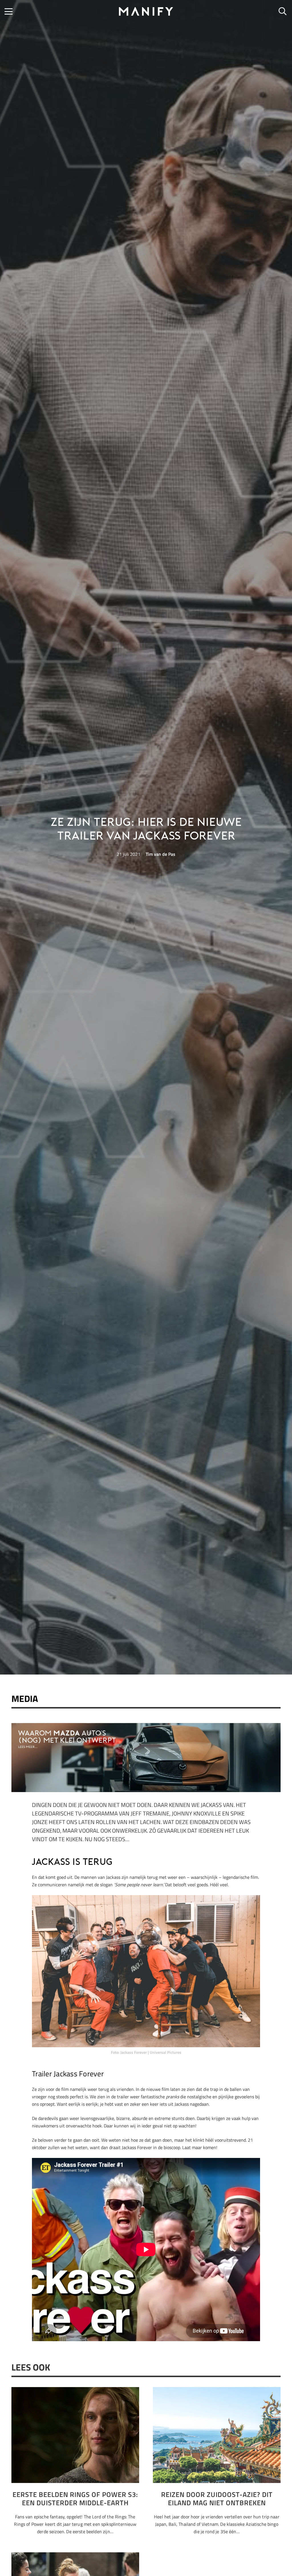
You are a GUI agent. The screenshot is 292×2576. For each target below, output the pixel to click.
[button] (9, 11)
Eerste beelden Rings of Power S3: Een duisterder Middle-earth (75, 2499)
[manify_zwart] (146, 11)
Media (25, 1698)
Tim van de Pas (161, 854)
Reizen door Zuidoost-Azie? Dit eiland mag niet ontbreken (217, 2499)
